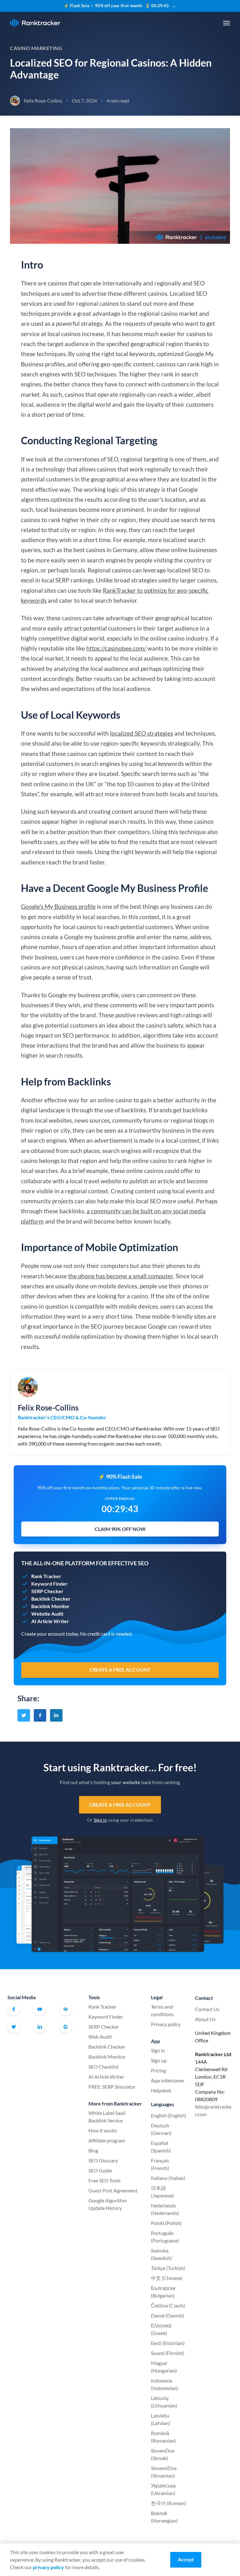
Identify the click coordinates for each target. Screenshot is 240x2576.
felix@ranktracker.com (213, 2110)
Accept (186, 2559)
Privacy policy (166, 2024)
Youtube (40, 2009)
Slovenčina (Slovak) (163, 2454)
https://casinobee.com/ (116, 648)
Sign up (159, 2060)
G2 (66, 2027)
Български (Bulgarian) (163, 2292)
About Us (205, 2019)
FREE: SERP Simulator (112, 2087)
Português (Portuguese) (165, 2237)
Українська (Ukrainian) (163, 2489)
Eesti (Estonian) (168, 2343)
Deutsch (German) (161, 2129)
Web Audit (100, 2037)
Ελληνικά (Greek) (161, 2329)
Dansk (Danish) (167, 2315)
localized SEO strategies (142, 733)
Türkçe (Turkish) (168, 2268)
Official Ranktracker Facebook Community (66, 2009)
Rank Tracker (102, 2007)
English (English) (169, 2115)
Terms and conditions (162, 2010)
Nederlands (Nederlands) (165, 2209)
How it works (103, 2130)
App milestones (168, 2080)
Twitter (14, 2027)
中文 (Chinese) (167, 2278)
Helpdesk (161, 2090)
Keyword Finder (106, 2017)
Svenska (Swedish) (161, 2254)
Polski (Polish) (166, 2223)
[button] (227, 23)
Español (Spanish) (161, 2147)
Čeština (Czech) (168, 2305)
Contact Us (207, 2009)
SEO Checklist (104, 2067)
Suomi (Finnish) (168, 2353)
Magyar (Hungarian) (164, 2367)
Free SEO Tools (105, 2180)
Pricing (158, 2070)
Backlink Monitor (107, 2057)
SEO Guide (100, 2170)
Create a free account (120, 1805)
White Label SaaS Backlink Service (107, 2117)
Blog (93, 2150)
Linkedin (40, 2027)
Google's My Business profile (58, 906)
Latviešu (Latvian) (160, 2419)
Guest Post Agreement (113, 2190)
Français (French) (160, 2164)
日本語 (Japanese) (162, 2192)
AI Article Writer (106, 2077)
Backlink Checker (107, 2047)
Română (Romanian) (163, 2437)
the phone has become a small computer (121, 1276)
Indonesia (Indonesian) (165, 2384)
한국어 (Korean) (168, 2503)
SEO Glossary (103, 2160)
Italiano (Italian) (168, 2178)
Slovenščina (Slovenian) (164, 2472)
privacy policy (48, 2567)
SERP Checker (104, 2027)
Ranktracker (35, 23)
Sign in (100, 1820)
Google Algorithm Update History (108, 2204)
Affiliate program (107, 2140)
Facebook (14, 2009)
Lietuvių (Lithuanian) (164, 2402)
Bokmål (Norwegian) (164, 2517)
